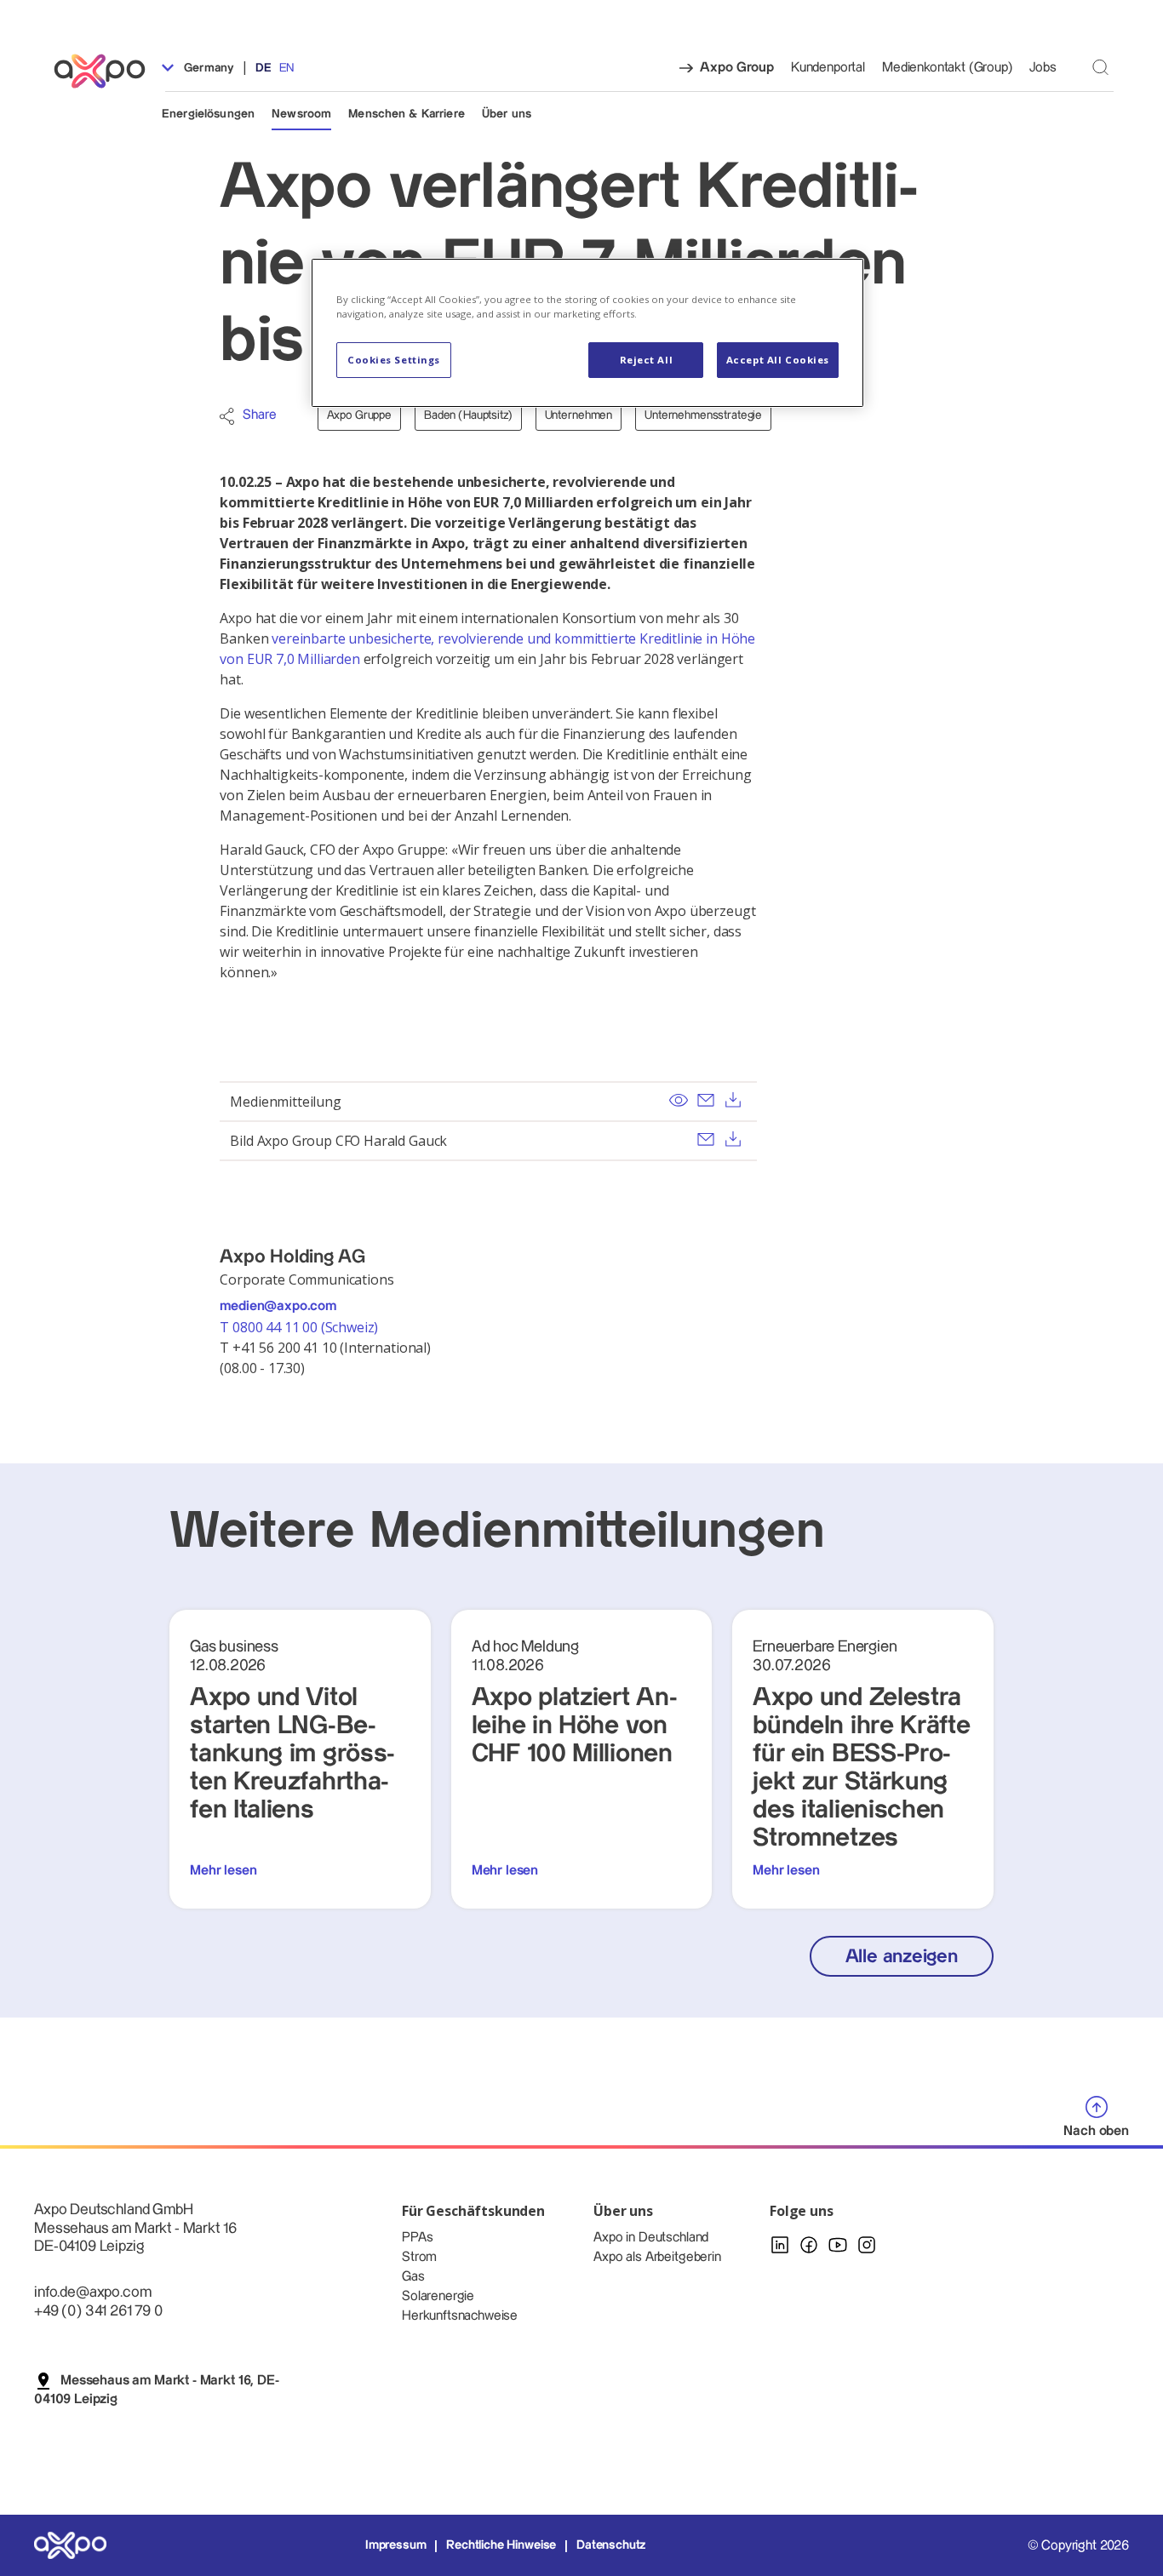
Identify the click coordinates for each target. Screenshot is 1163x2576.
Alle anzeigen (902, 1957)
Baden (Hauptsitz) (468, 415)
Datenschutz (611, 2545)
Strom (419, 2257)
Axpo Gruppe (359, 415)
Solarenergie (438, 2296)
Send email (706, 1100)
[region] (587, 333)
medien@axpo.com (278, 1306)
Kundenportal (828, 68)
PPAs (417, 2238)
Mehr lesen (223, 1871)
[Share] (227, 416)
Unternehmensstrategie (703, 415)
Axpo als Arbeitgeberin (657, 2257)
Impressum (396, 2545)
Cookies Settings (394, 360)
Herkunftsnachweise (460, 2316)
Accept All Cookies (778, 360)
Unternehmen (579, 415)
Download (733, 1100)
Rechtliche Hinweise (501, 2545)
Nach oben (1096, 2131)
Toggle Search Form (1100, 67)
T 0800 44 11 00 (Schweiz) (301, 1327)
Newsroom (301, 114)
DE (264, 68)
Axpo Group (736, 68)
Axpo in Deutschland (651, 2238)
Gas (413, 2277)
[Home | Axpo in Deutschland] (107, 71)
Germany (207, 68)
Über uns (507, 114)
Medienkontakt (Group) (947, 68)
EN (286, 68)
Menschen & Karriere (407, 114)
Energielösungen (208, 114)
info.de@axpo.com (92, 2292)
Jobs (1043, 68)
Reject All (647, 360)
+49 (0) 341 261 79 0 (98, 2311)
